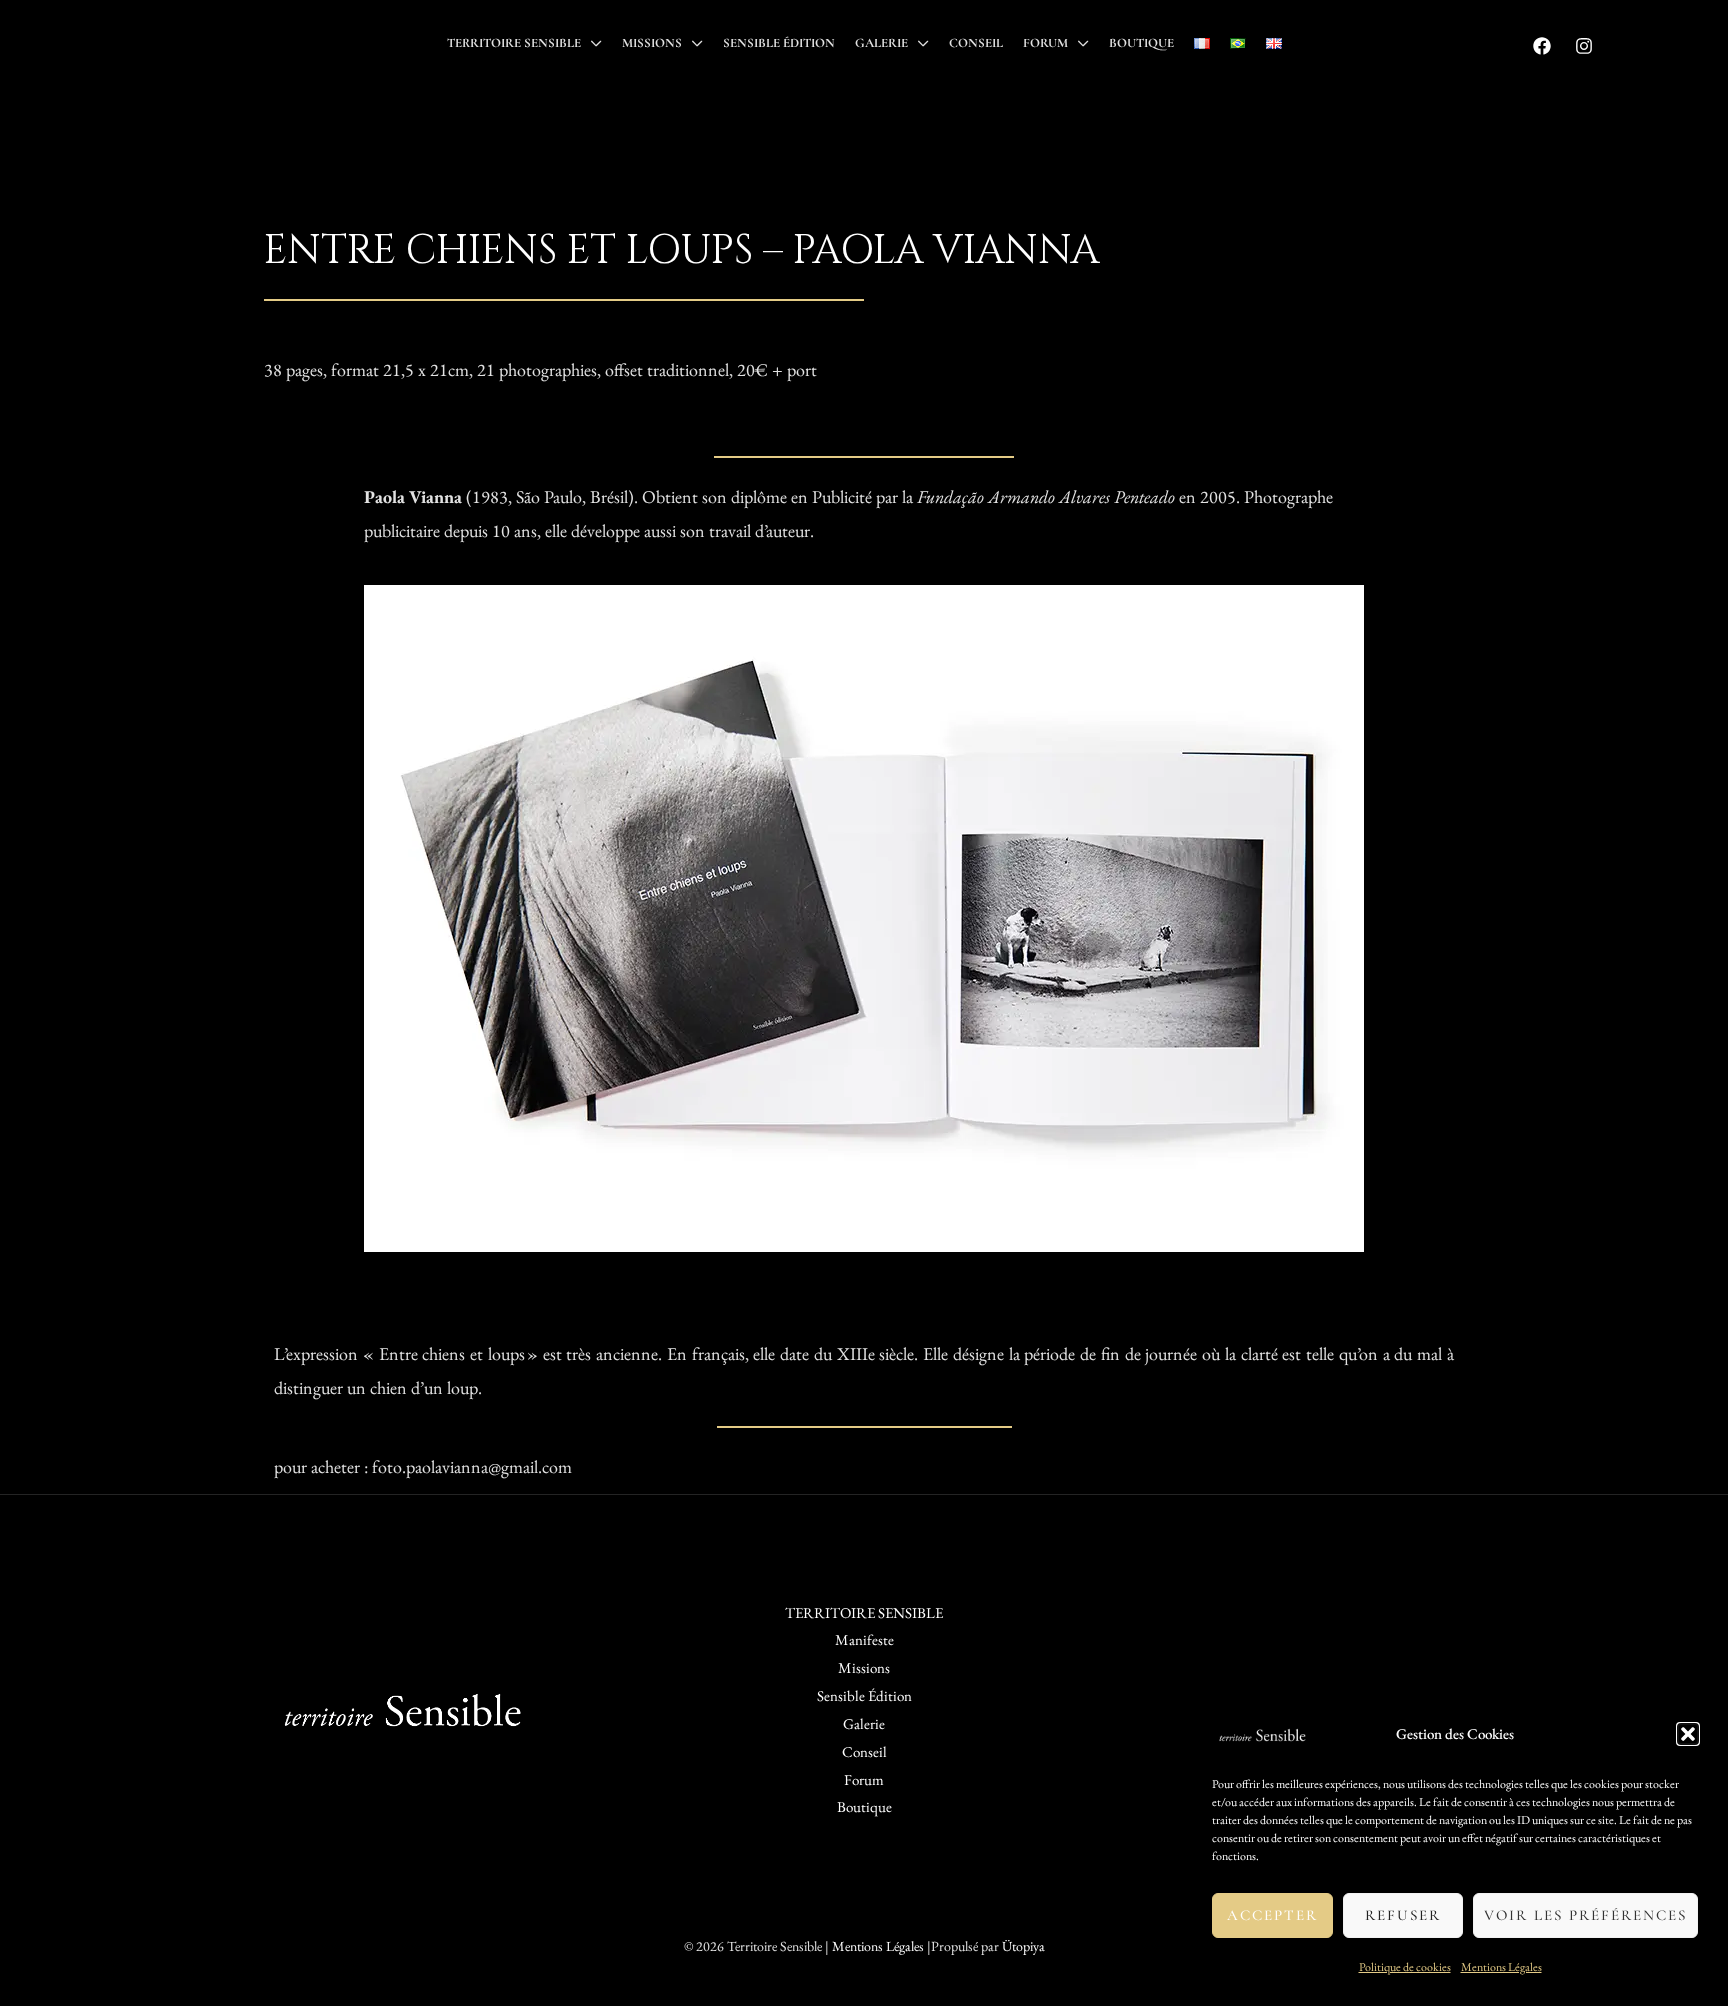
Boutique (1141, 43)
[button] (1688, 1734)
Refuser (1403, 1915)
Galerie (881, 43)
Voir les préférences (1585, 1915)
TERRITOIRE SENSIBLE (864, 1612)
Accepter (1272, 1915)
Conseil (976, 43)
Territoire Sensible (514, 43)
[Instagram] (1584, 46)
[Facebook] (1542, 46)
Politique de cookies (1405, 1967)
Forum (1045, 43)
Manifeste (864, 1639)
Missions (652, 43)
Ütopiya (1023, 1946)
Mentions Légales (1501, 1967)
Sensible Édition (779, 43)
